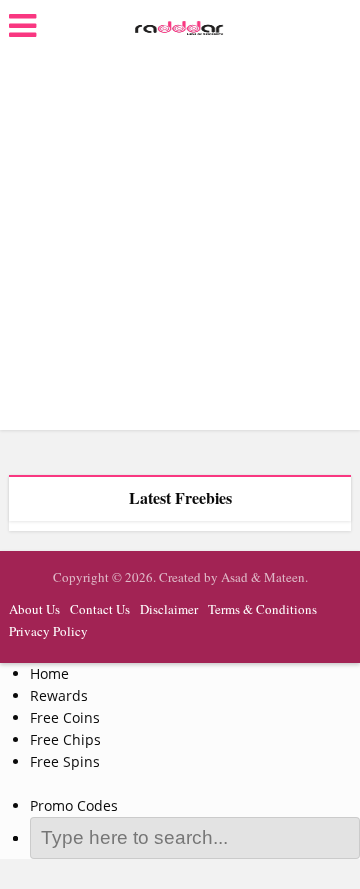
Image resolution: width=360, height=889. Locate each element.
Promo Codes (74, 805)
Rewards (59, 695)
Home (49, 673)
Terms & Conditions (262, 609)
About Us (34, 609)
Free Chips (65, 739)
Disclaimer (169, 609)
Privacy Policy (48, 631)
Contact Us (100, 609)
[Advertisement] (180, 240)
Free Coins (65, 717)
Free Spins (65, 761)
